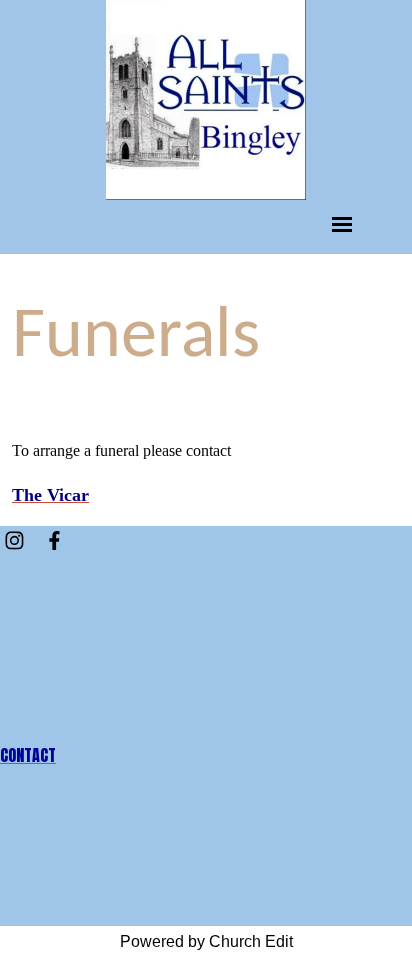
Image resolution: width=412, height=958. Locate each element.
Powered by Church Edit (206, 941)
